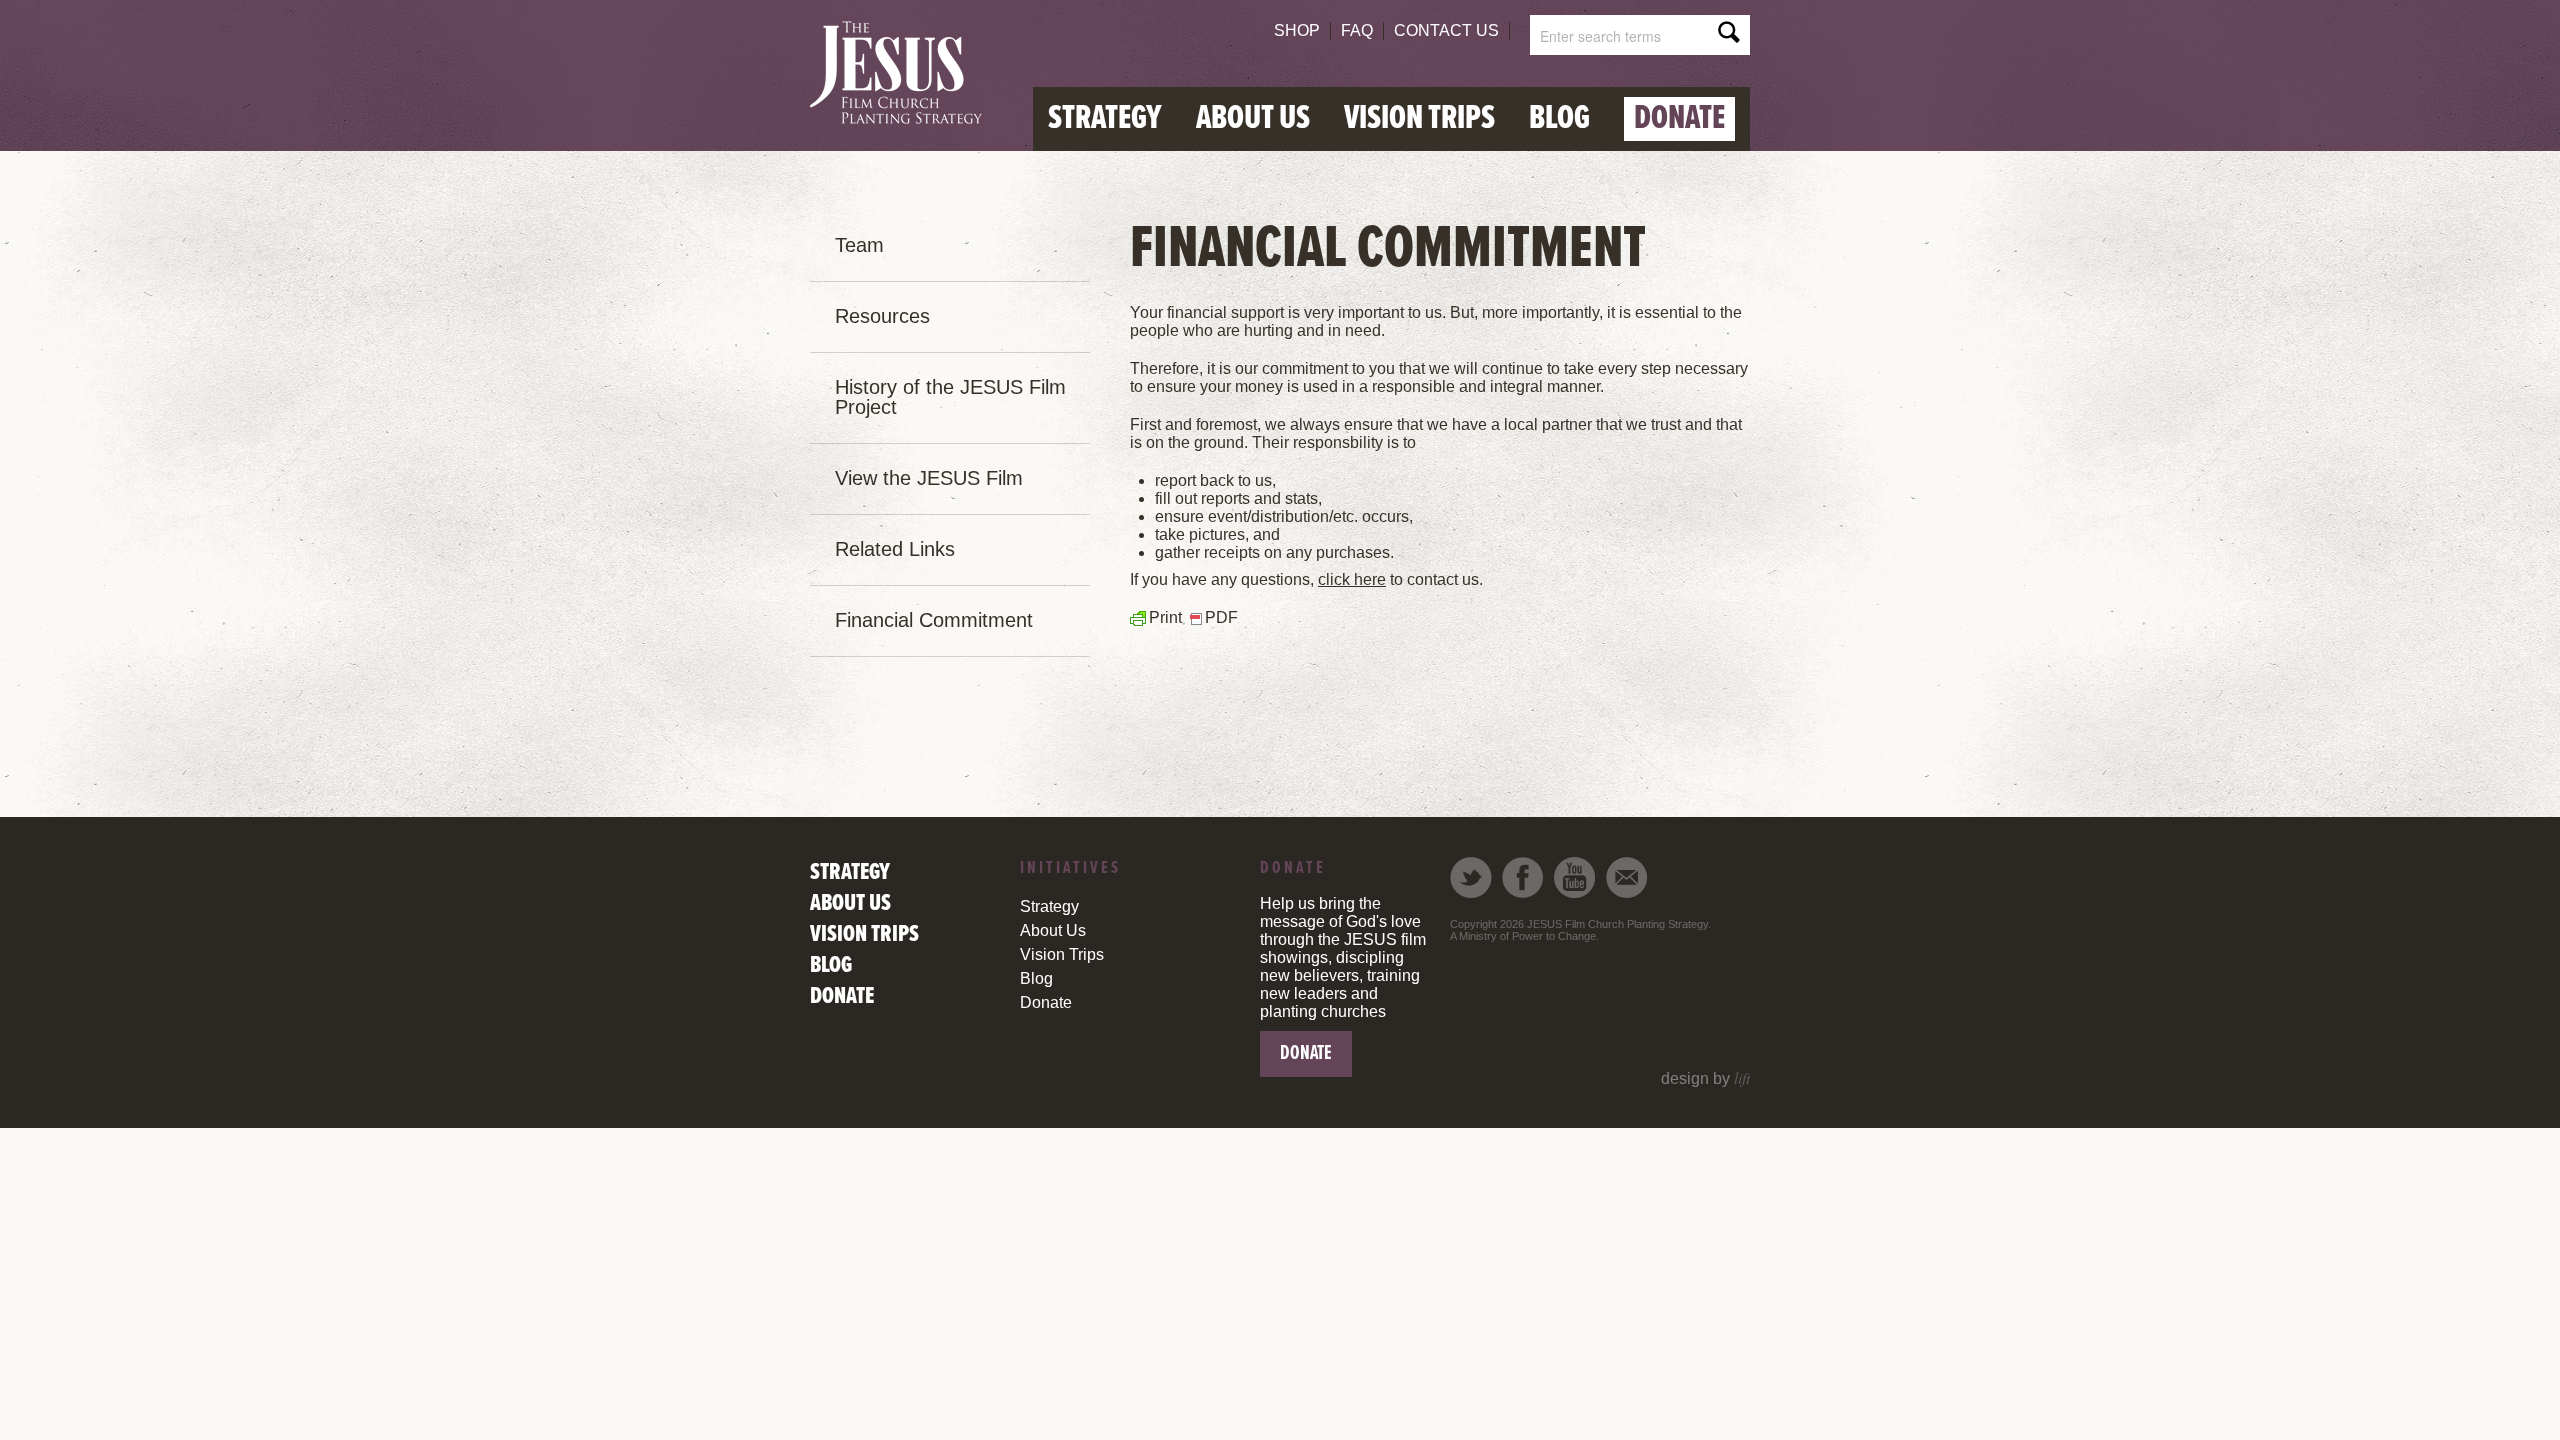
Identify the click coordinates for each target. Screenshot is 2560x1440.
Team (859, 245)
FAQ (1357, 30)
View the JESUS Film (929, 478)
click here (1352, 579)
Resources (882, 316)
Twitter (1471, 877)
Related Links (895, 549)
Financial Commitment (934, 620)
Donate (1679, 119)
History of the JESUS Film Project (950, 397)
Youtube (1575, 877)
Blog (1559, 119)
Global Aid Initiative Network (902, 73)
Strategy (1105, 119)
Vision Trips (1419, 119)
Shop (1297, 30)
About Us (1253, 119)
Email (1627, 877)
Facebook (1523, 877)
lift (1742, 1077)
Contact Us (1446, 30)
